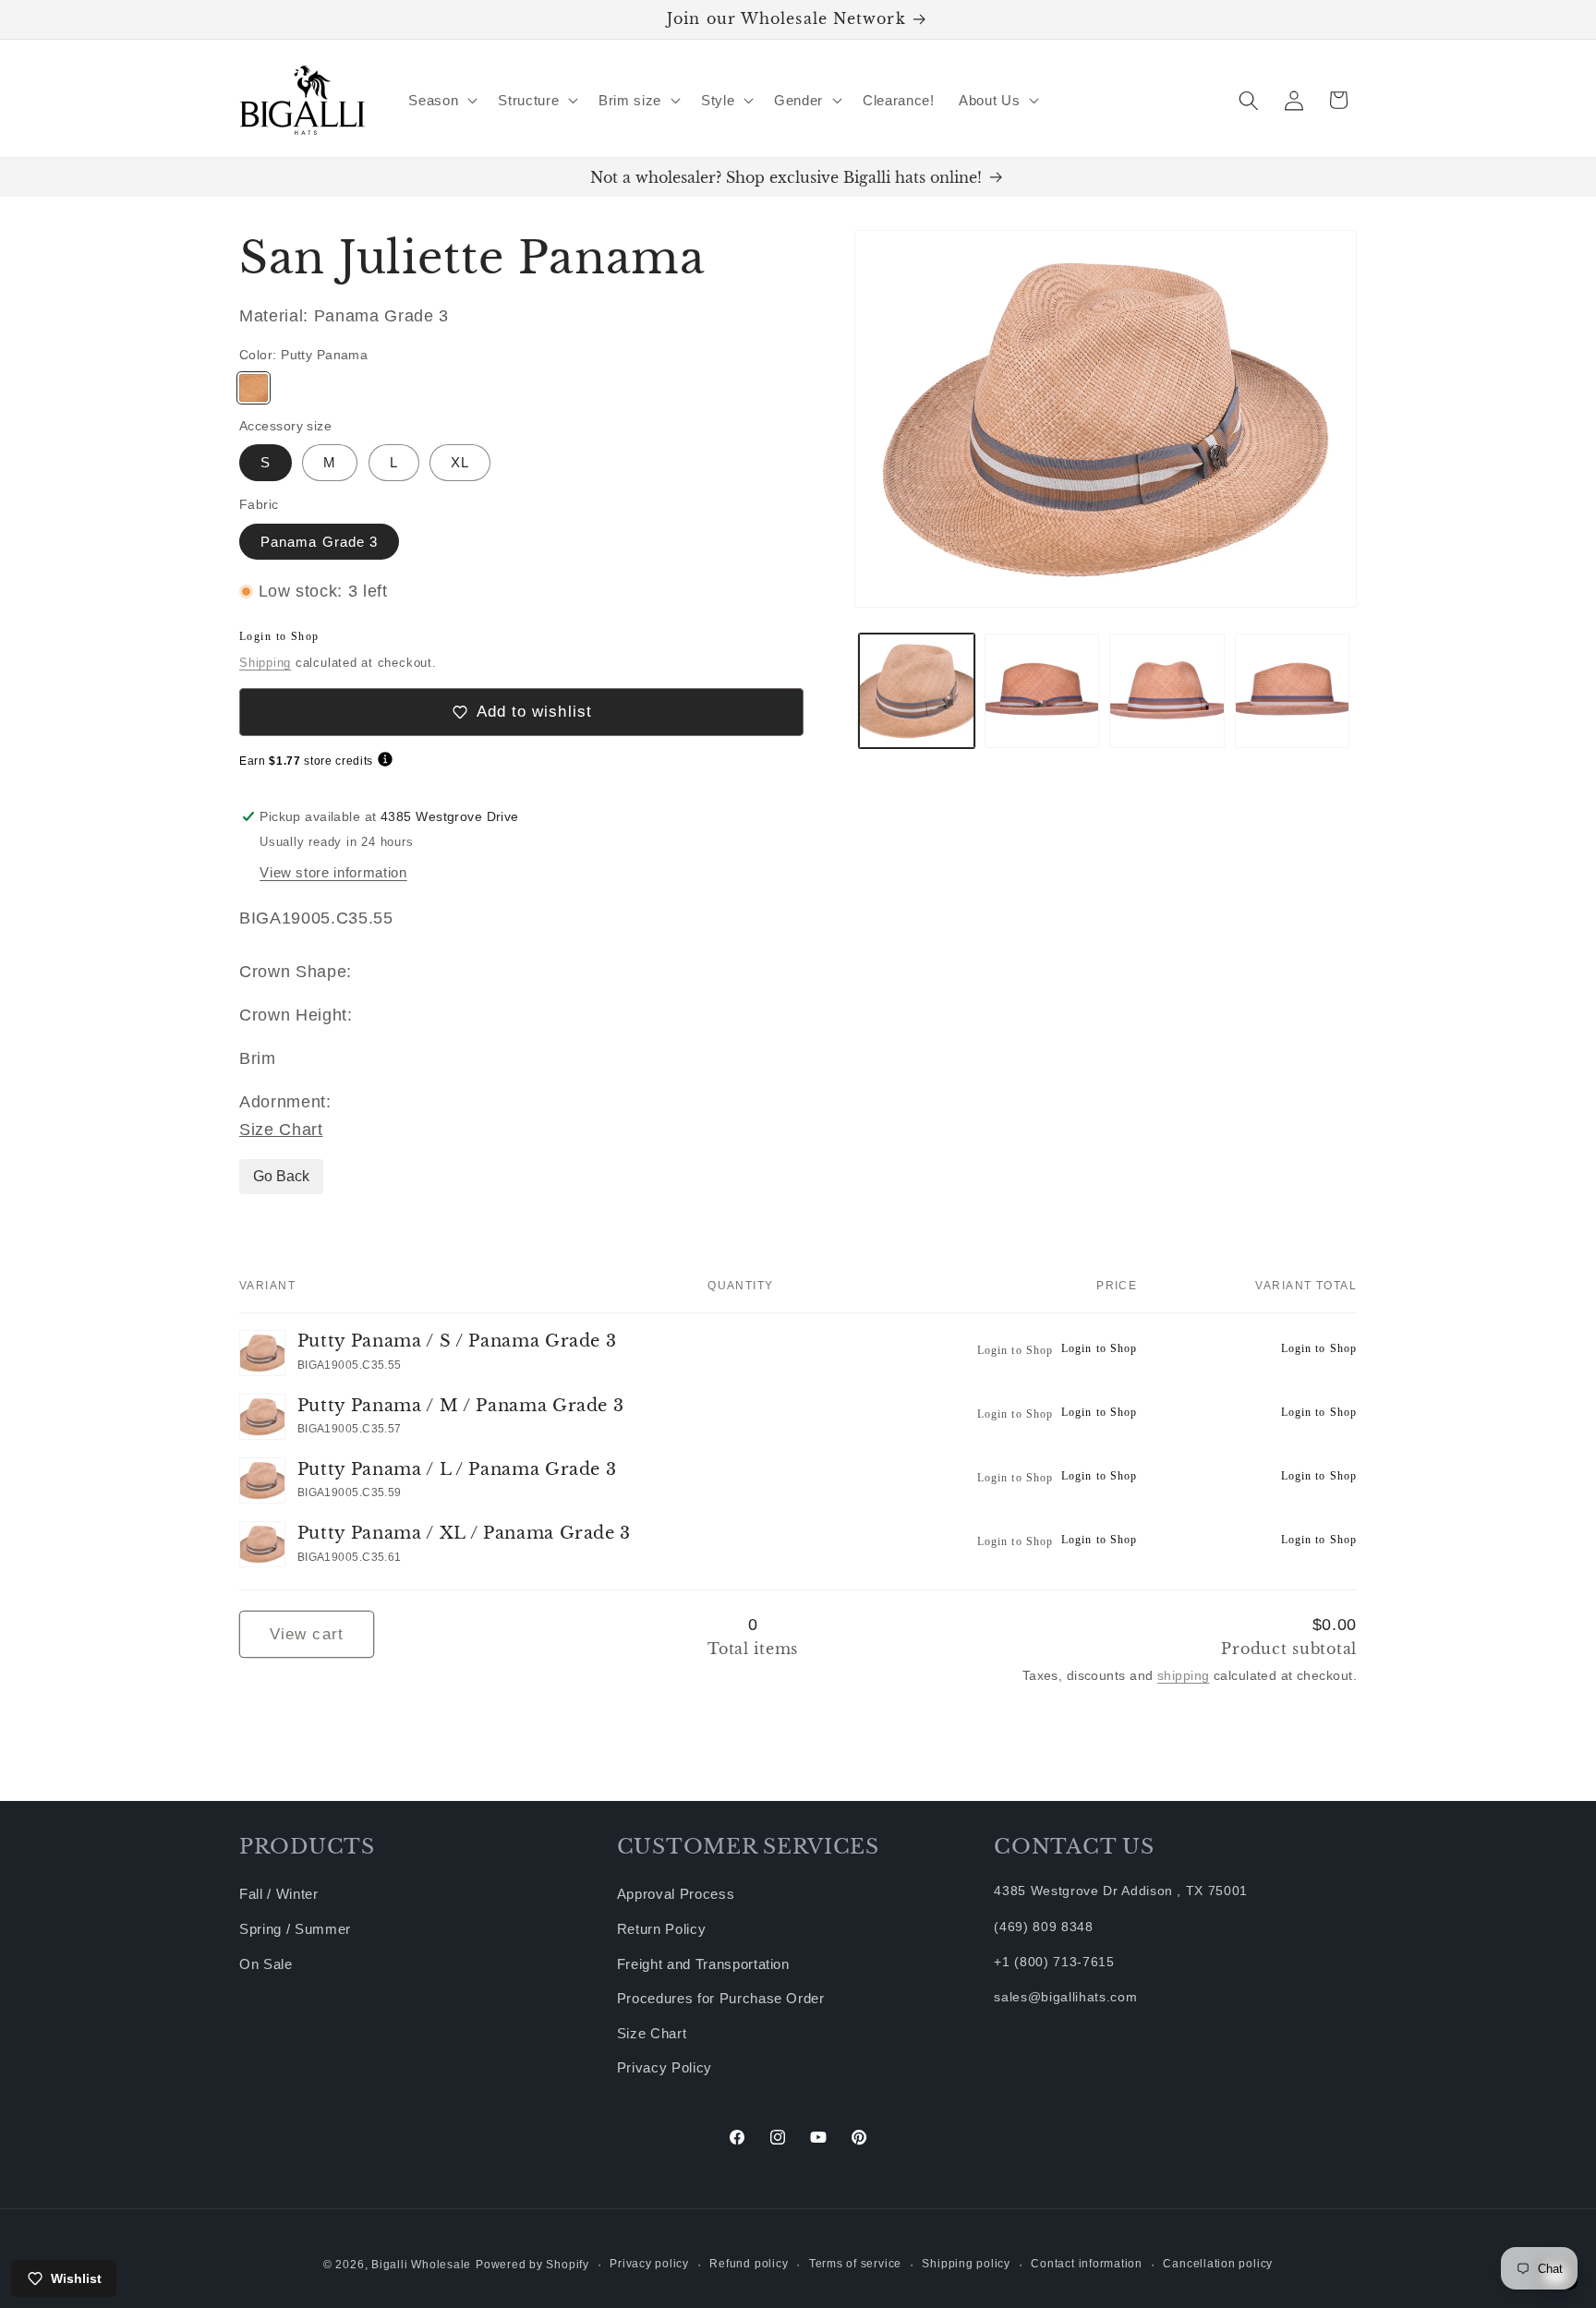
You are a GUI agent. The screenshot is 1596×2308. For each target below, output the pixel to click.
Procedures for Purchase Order (721, 1998)
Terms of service (855, 2264)
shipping (1184, 1675)
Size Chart (281, 1130)
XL (460, 462)
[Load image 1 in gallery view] (917, 691)
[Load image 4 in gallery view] (1293, 691)
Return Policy (662, 1929)
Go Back (281, 1176)
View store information (333, 872)
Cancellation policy (1218, 2264)
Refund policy (749, 2264)
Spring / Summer (295, 1929)
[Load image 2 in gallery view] (1042, 691)
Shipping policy (966, 2264)
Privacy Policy (665, 2067)
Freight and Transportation (703, 1964)
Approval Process (676, 1894)
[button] (441, 101)
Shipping (265, 663)
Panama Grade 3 (319, 542)
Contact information (1087, 2264)
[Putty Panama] (254, 388)
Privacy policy (649, 2264)
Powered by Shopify (532, 2265)
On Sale (266, 1964)
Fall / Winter (279, 1894)
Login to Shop (279, 636)
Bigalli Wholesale (421, 2265)
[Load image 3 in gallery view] (1167, 691)
